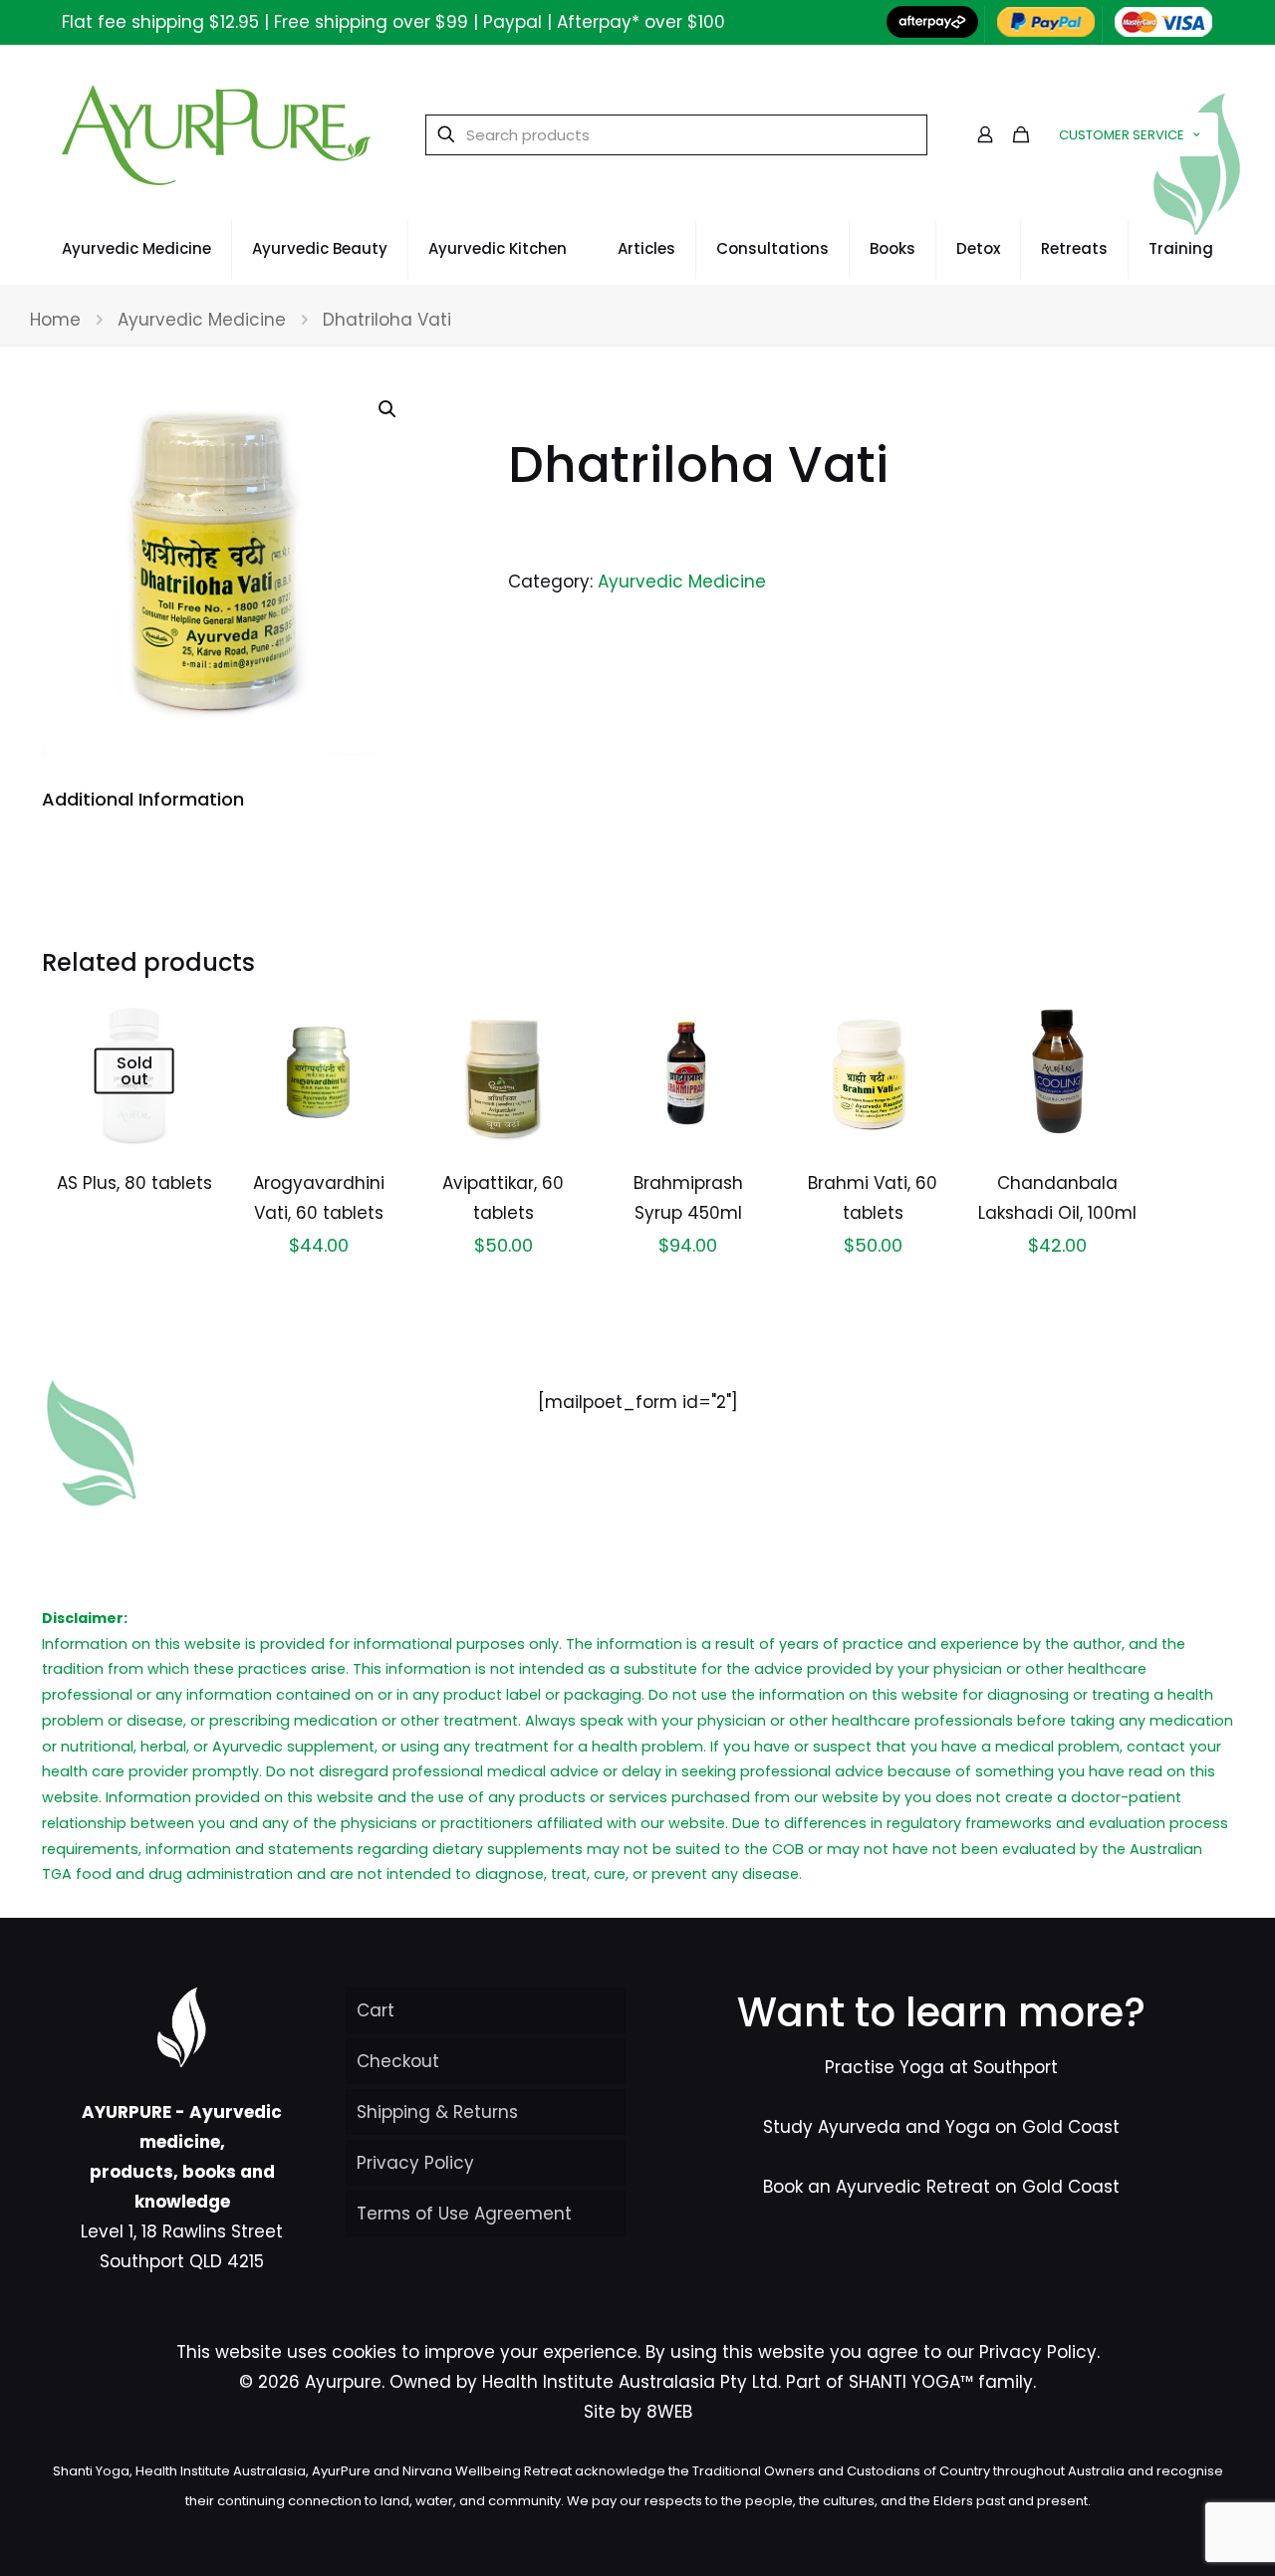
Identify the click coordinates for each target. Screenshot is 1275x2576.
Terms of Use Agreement (464, 2214)
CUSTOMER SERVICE (1122, 135)
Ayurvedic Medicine (202, 320)
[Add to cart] (372, 1021)
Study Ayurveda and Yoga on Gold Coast (941, 2127)
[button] (388, 409)
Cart (376, 2010)
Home (55, 320)
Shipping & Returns (437, 2112)
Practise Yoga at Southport (941, 2067)
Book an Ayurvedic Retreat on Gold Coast (941, 2187)
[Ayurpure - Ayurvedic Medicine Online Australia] (216, 134)
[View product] (186, 1021)
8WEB (669, 2412)
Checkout (398, 2061)
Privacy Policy (415, 2163)
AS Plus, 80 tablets (134, 1183)
